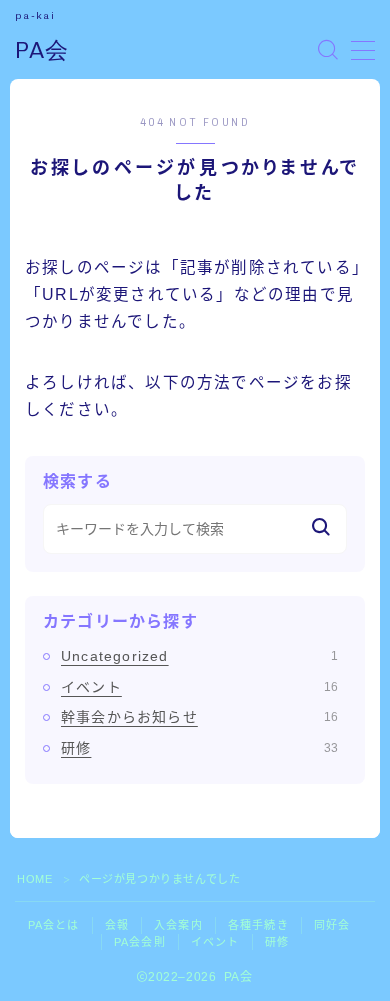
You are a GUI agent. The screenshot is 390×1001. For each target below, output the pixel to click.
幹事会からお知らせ (199, 717)
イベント (199, 687)
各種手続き (258, 925)
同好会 (332, 925)
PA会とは (54, 925)
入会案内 (178, 925)
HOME (34, 879)
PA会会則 (140, 942)
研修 (199, 748)
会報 (117, 925)
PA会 (42, 50)
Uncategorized (199, 656)
